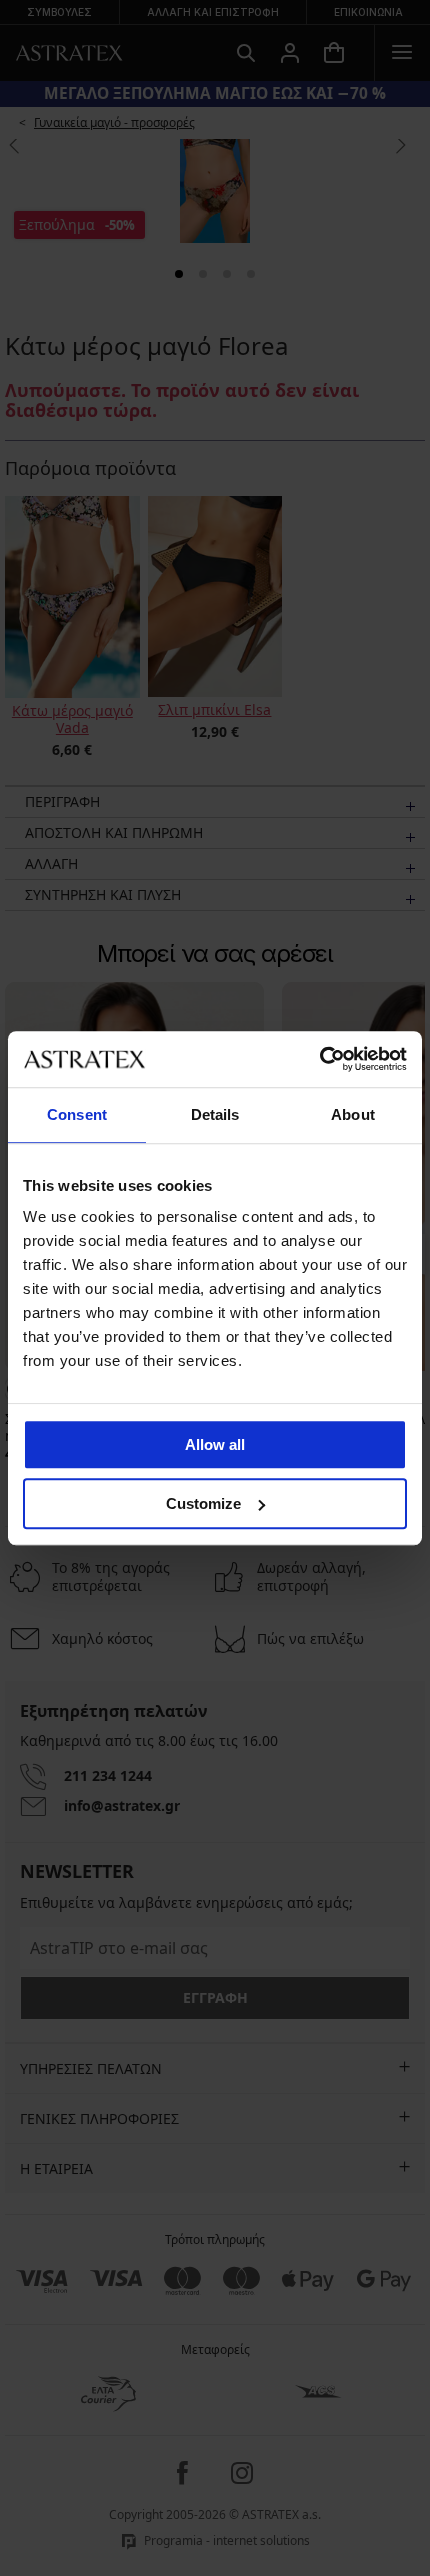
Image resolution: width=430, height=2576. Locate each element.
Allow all (215, 1444)
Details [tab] (215, 1114)
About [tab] (353, 1114)
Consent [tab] (77, 1114)
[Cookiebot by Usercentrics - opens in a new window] (319, 1059)
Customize (203, 1503)
